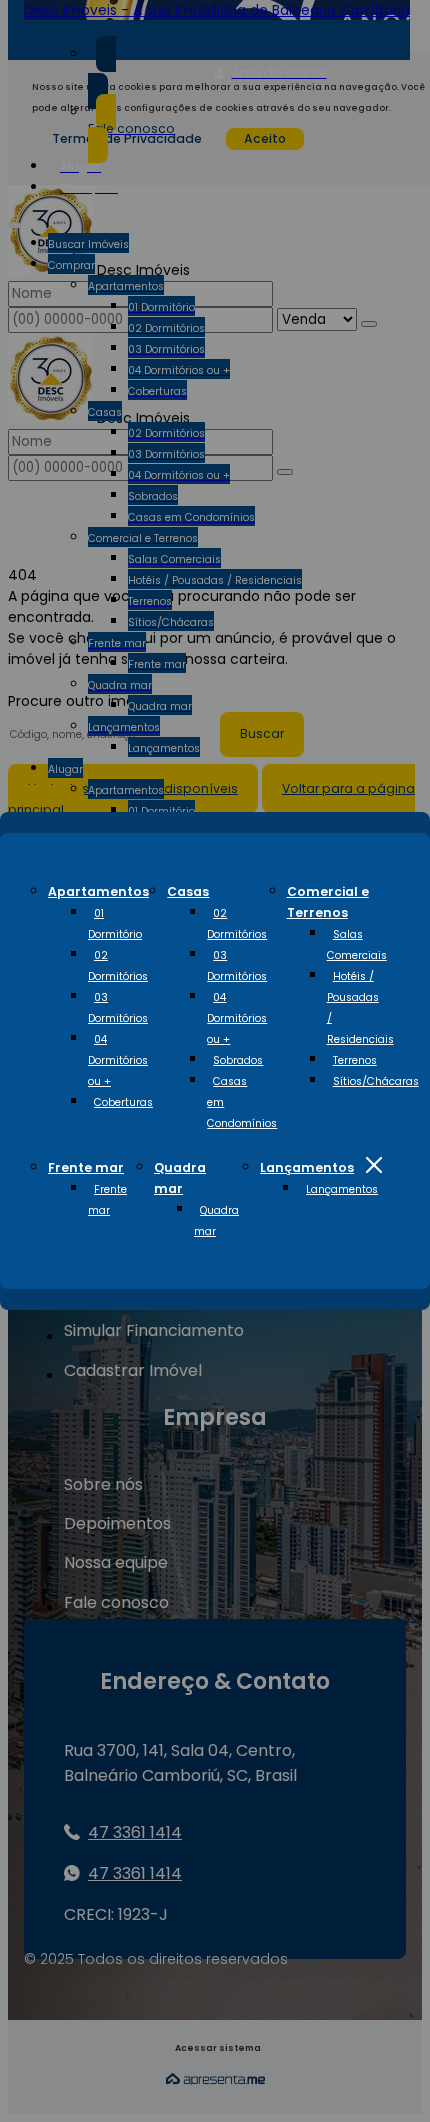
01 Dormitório (115, 924)
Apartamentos (98, 891)
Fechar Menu (374, 1165)
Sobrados (238, 1060)
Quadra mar (216, 1221)
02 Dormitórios (118, 966)
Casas (188, 891)
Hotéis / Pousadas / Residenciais (360, 1008)
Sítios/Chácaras (376, 1081)
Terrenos (355, 1060)
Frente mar (86, 1167)
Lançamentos (307, 1167)
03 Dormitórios (118, 1008)
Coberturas (123, 1102)
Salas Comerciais (357, 945)
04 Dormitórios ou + (118, 1060)
